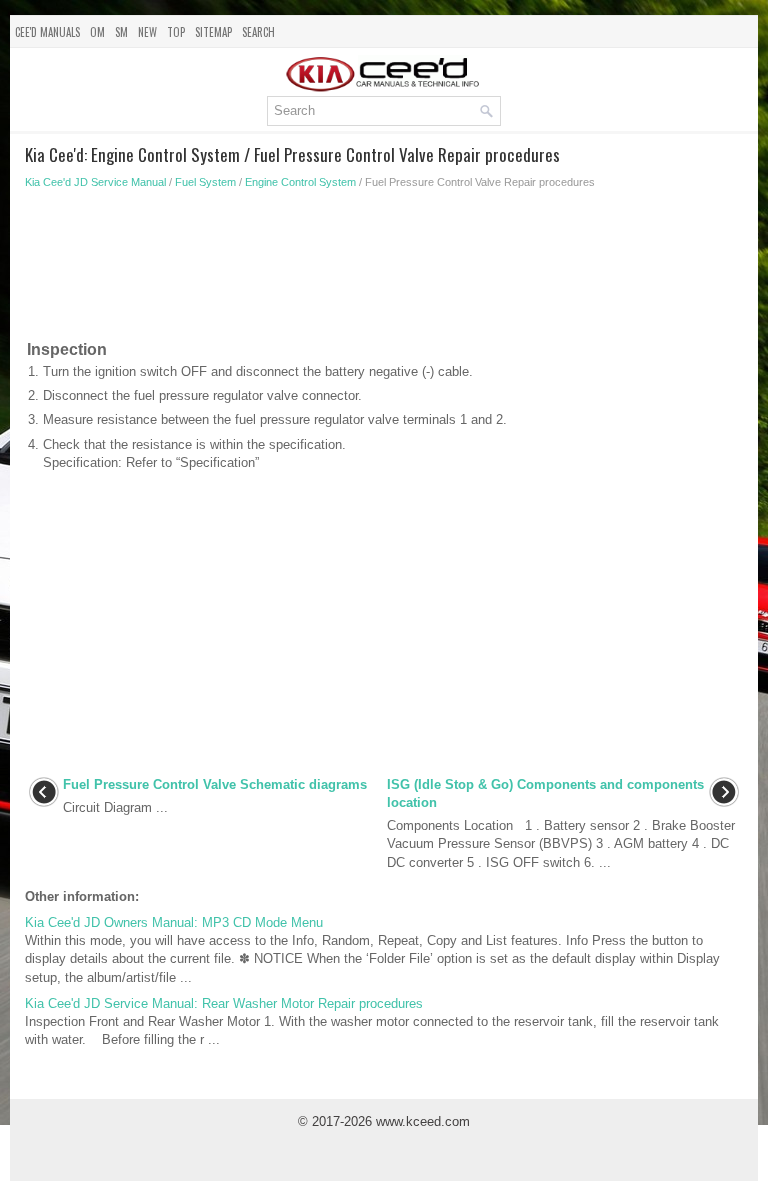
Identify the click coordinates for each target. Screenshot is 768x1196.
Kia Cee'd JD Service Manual (95, 182)
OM (97, 32)
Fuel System (205, 182)
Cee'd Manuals (47, 32)
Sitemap (213, 32)
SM (121, 32)
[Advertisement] (384, 269)
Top (176, 32)
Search (258, 32)
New (147, 32)
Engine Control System (300, 182)
